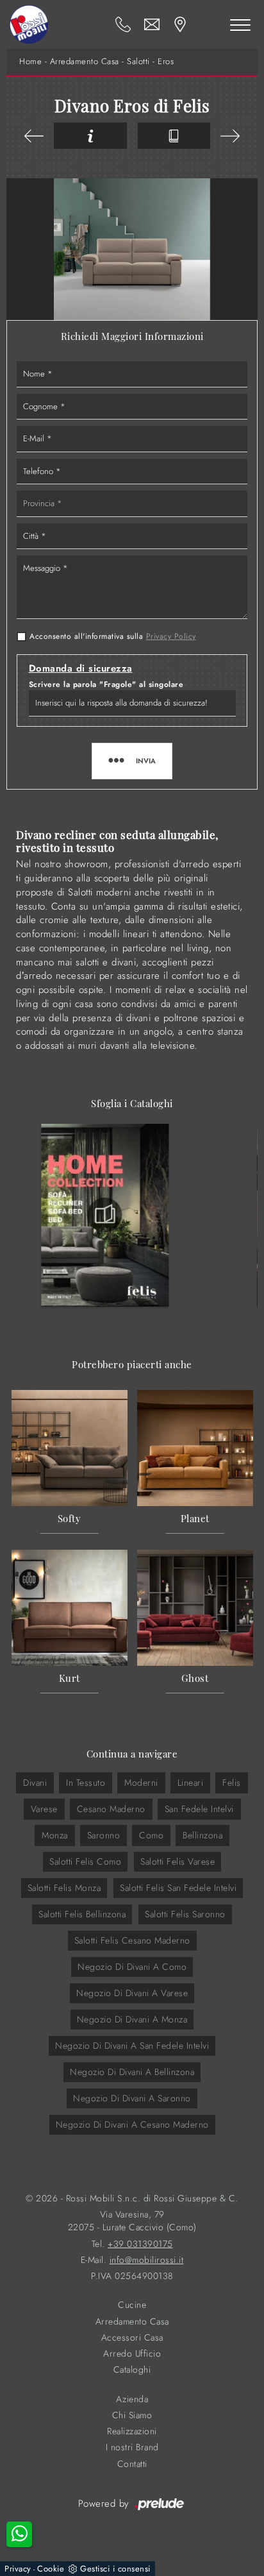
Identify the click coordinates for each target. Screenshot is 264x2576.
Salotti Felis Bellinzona (82, 1914)
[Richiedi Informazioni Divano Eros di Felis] (90, 136)
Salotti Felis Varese (177, 1861)
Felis (232, 1783)
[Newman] (34, 136)
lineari (191, 1783)
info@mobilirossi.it (147, 2260)
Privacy (18, 2569)
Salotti (138, 62)
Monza (55, 1835)
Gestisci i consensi (115, 2569)
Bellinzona (202, 1835)
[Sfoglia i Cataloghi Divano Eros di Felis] (174, 136)
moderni (141, 1783)
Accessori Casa (132, 2338)
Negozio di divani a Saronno (132, 2098)
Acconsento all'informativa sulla (113, 636)
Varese (44, 1809)
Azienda (132, 2399)
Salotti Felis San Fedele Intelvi (178, 1888)
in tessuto (86, 1783)
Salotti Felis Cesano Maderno (132, 1940)
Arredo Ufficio (132, 2354)
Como (151, 1835)
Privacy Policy (171, 636)
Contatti (132, 2464)
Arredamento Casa (85, 62)
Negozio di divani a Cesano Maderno (132, 2124)
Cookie (51, 2569)
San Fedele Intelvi (199, 1809)
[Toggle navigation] (240, 24)
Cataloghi (132, 2370)
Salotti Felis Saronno (185, 1914)
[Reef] (230, 136)
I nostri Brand (132, 2447)
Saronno (104, 1835)
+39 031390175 (140, 2244)
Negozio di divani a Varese (132, 1993)
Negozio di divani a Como (132, 1967)
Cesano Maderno (111, 1809)
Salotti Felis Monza (64, 1888)
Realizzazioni (132, 2431)
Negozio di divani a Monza (132, 2019)
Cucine (132, 2305)
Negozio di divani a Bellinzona (132, 2072)
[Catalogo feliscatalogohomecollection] (105, 1215)
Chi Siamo (132, 2415)
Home (30, 62)
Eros (166, 62)
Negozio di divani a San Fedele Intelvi (132, 2046)
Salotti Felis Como (85, 1861)
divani (35, 1783)
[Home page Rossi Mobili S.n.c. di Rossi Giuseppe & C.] (29, 24)
